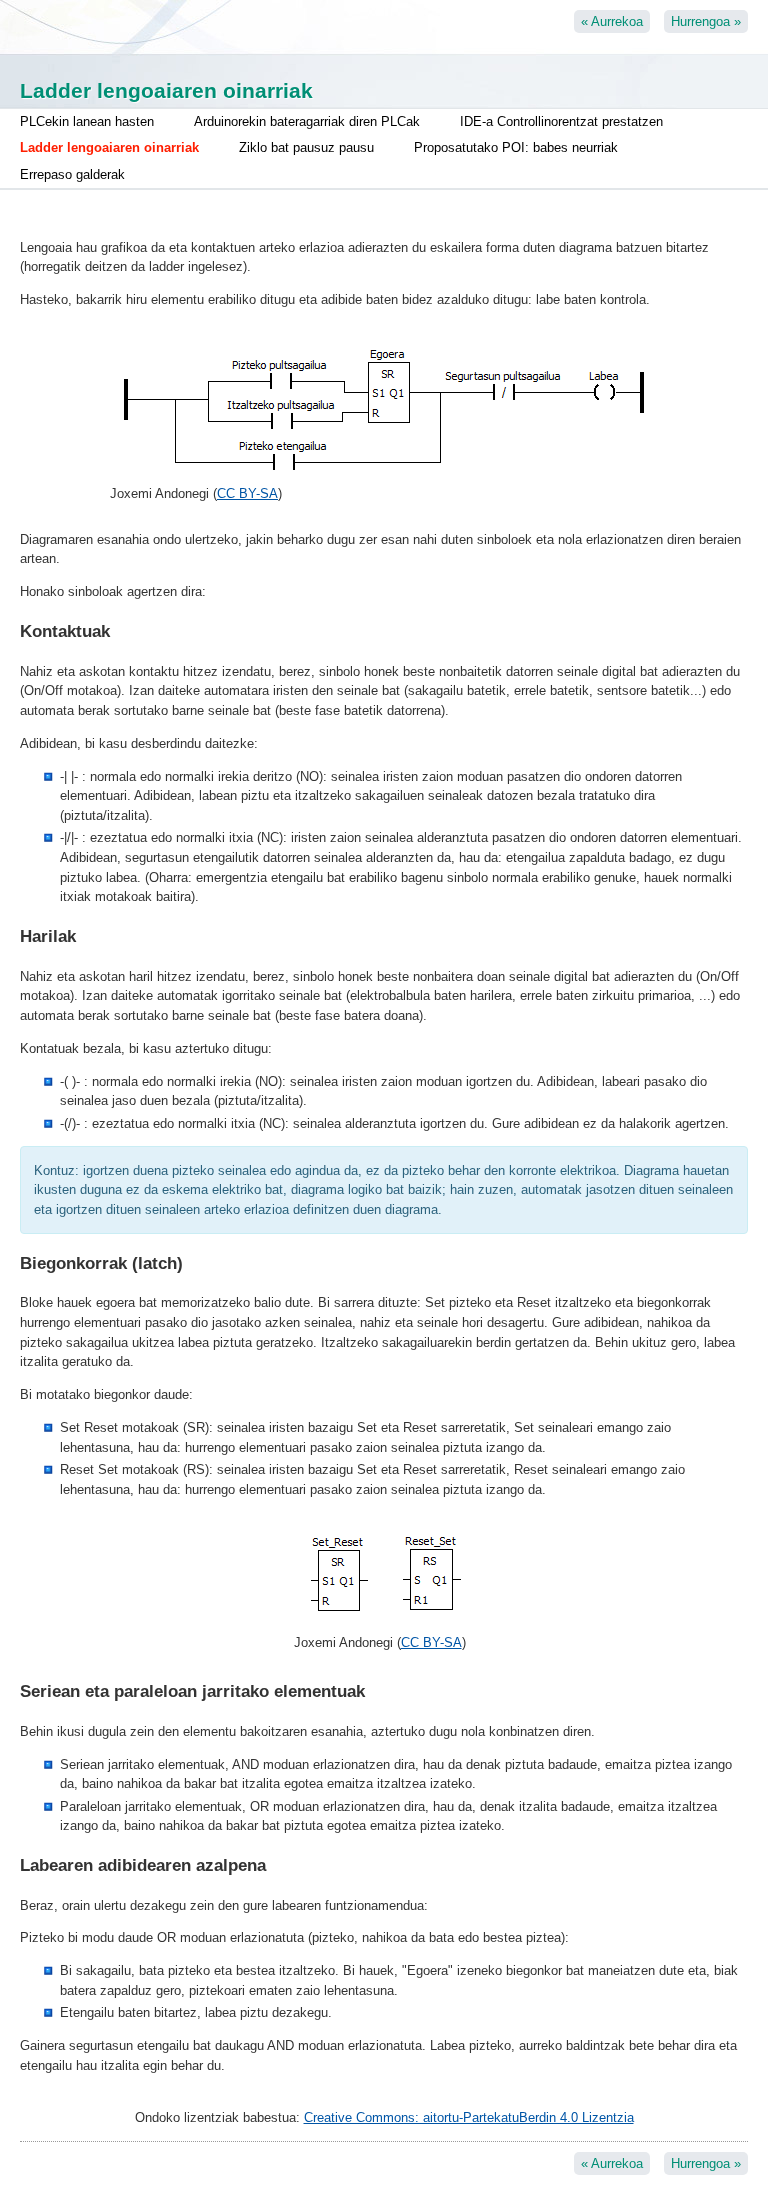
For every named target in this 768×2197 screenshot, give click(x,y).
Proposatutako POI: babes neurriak (516, 147)
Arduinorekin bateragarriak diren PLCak (307, 121)
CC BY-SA (247, 493)
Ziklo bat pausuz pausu (306, 147)
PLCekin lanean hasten (87, 121)
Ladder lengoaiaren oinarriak (109, 147)
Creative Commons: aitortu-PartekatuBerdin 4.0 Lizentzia (469, 2117)
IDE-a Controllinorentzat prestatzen (561, 121)
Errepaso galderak (72, 174)
